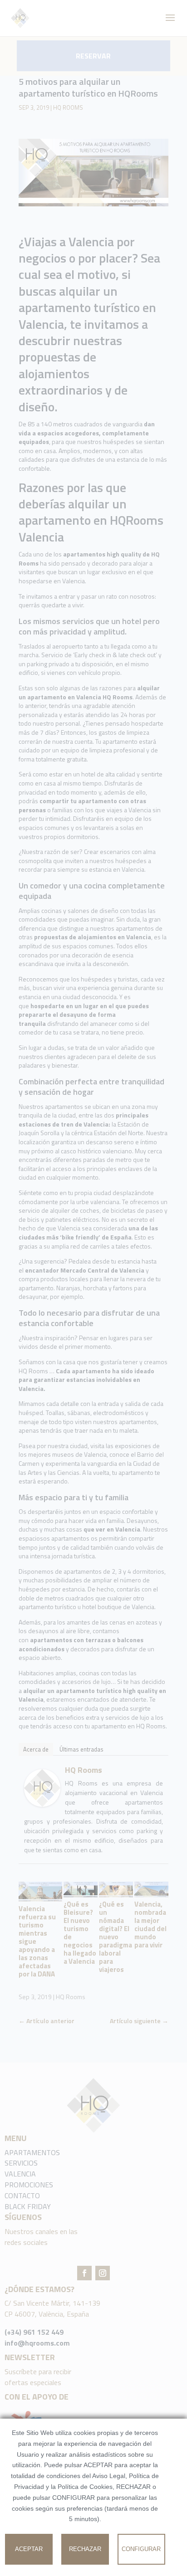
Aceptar (29, 2549)
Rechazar (85, 2549)
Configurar (141, 2549)
